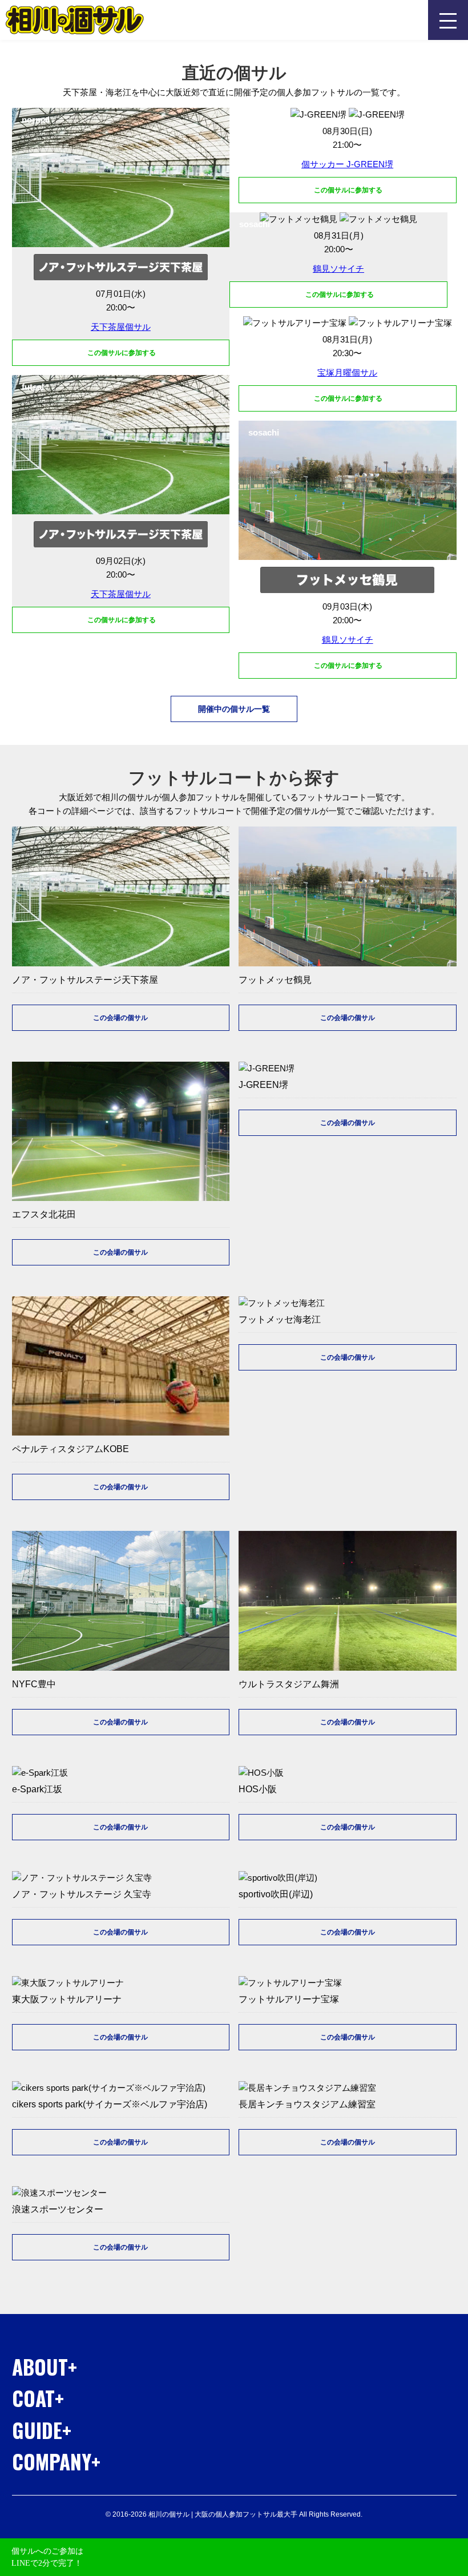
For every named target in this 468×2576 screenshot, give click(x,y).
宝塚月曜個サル (347, 372)
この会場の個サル (120, 1018)
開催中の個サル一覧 (234, 709)
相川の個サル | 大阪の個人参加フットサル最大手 (75, 20)
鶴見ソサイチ (338, 269)
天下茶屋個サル (121, 327)
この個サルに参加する (121, 353)
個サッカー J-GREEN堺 (347, 164)
